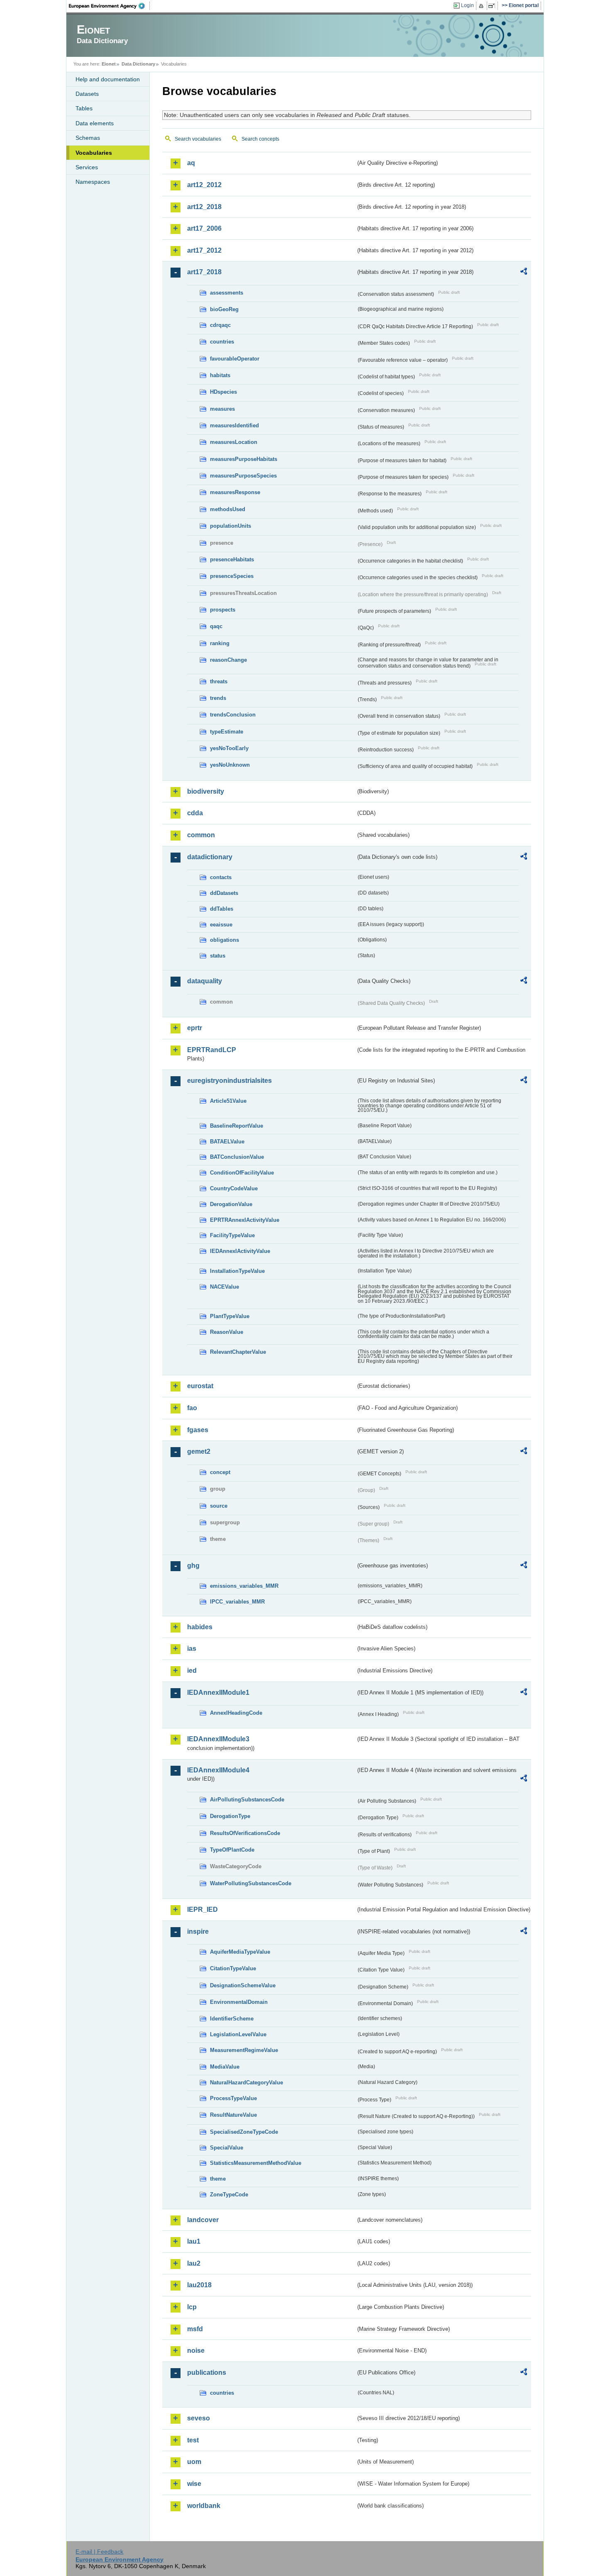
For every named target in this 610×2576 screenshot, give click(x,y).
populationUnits (231, 526)
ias (192, 1649)
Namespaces (93, 182)
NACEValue (224, 1287)
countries (222, 342)
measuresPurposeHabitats (244, 459)
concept (220, 1472)
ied (192, 1671)
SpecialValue (227, 2148)
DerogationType (230, 1816)
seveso (199, 2418)
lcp (192, 2307)
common (201, 835)
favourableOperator (235, 359)
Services (87, 167)
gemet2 (199, 1451)
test (193, 2440)
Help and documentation (108, 79)
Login (467, 5)
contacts (221, 877)
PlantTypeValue (230, 1316)
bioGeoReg (224, 309)
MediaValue (225, 2067)
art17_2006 (204, 228)
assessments (227, 293)
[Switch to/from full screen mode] (493, 6)
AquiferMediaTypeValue (240, 1952)
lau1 (194, 2241)
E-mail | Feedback (99, 2552)
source (219, 1506)
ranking (220, 643)
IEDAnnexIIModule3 (218, 1739)
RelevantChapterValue (238, 1352)
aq (191, 163)
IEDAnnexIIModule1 (218, 1693)
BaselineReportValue (237, 1126)
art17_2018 (204, 272)
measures (222, 409)
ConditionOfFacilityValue (242, 1173)
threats (219, 681)
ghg (193, 1566)
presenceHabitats (232, 559)
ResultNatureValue (233, 2115)
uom (194, 2462)
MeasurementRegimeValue (244, 2050)
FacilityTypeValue (232, 1235)
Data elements (95, 123)
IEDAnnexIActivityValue (240, 1251)
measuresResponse (235, 492)
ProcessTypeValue (233, 2098)
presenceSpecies (232, 576)
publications (207, 2373)
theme (218, 2179)
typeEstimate (227, 732)
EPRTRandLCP (212, 1050)
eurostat (200, 1386)
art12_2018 (204, 207)
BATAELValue (227, 1142)
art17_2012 (204, 250)
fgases (198, 1430)
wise (194, 2484)
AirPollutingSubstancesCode (247, 1800)
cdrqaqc (220, 325)
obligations (224, 940)
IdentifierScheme (232, 2019)
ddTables (222, 909)
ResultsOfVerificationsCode (245, 1833)
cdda (195, 813)
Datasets (87, 94)
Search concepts (260, 139)
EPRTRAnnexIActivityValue (245, 1220)
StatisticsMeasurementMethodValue (256, 2163)
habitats (220, 375)
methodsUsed (228, 509)
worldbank (204, 2506)
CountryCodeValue (234, 1188)
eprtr (195, 1028)
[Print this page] (482, 6)
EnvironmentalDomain (239, 2002)
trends (218, 698)
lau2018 (199, 2285)
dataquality (205, 981)
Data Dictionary (138, 64)
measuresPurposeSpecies (243, 476)
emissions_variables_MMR (244, 1586)
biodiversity (206, 791)
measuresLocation (234, 442)
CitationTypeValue (233, 1968)
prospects (223, 610)
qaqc (216, 626)
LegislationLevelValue (238, 2034)
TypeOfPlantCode (232, 1850)
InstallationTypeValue (237, 1271)
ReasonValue (227, 1332)
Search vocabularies (198, 139)
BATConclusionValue (237, 1157)
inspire (198, 1931)
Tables (84, 108)
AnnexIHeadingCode (236, 1713)
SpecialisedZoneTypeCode (244, 2132)
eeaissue (221, 925)
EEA (110, 6)
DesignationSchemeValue (243, 1985)
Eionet (109, 64)
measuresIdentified (234, 425)
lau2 (194, 2263)
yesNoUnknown (230, 765)
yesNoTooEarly (229, 748)
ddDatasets (224, 893)
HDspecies (223, 392)
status (218, 956)
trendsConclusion (233, 715)
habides (200, 1627)
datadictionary (210, 857)
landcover (203, 2220)
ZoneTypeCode (229, 2195)
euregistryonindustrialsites (229, 1081)
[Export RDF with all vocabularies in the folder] (524, 273)
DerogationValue (231, 1204)
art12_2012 (204, 185)
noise (196, 2351)
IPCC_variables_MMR (237, 1602)
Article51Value (228, 1101)
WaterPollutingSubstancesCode (251, 1883)
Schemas (88, 138)
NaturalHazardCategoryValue (246, 2082)
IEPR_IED (203, 1909)
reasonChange (228, 660)
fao (192, 1408)
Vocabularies (94, 153)
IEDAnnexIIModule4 (218, 1770)
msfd (195, 2329)
